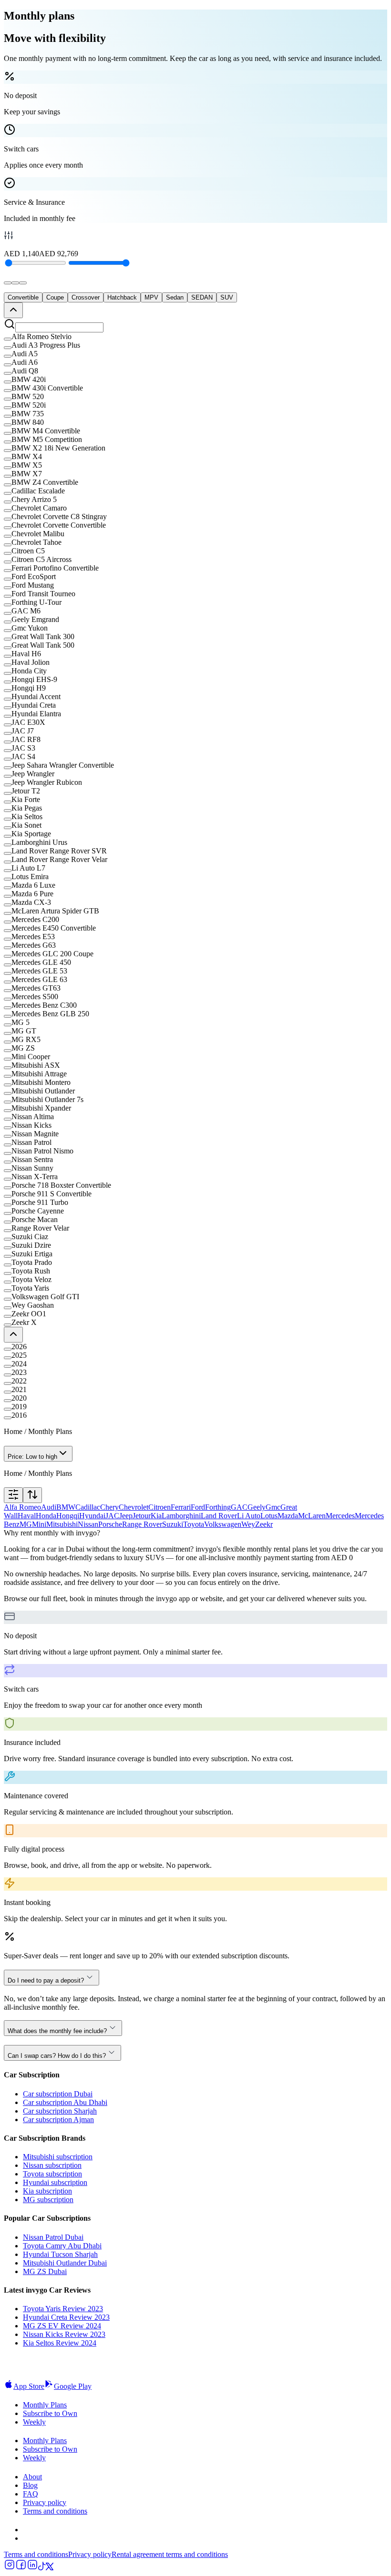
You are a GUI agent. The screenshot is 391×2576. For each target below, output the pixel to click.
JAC (112, 1516)
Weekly (34, 2422)
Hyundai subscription (55, 2182)
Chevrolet (134, 1507)
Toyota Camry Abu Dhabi (62, 2246)
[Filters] (13, 1495)
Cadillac (88, 1507)
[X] (50, 2568)
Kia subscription (47, 2191)
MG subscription (48, 2200)
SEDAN (202, 297)
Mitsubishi (62, 1524)
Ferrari (181, 1507)
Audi (49, 1507)
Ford (198, 1507)
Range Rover (142, 1524)
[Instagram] (10, 2568)
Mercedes (340, 1516)
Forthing (218, 1507)
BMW (66, 1507)
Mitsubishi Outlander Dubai (65, 2263)
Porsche (110, 1524)
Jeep (126, 1516)
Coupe (55, 297)
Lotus (269, 1516)
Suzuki (173, 1524)
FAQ (31, 2494)
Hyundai (92, 1516)
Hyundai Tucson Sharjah (60, 2254)
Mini (39, 1524)
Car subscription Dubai (58, 2094)
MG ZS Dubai (45, 2271)
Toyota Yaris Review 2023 (63, 2309)
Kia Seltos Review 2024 (60, 2343)
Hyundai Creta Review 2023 (66, 2317)
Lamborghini (181, 1516)
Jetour (142, 1516)
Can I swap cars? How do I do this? (57, 2056)
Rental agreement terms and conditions (170, 2554)
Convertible (23, 297)
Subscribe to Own (50, 2413)
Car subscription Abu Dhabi (65, 2102)
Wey (248, 1524)
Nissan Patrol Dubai (53, 2237)
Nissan (88, 1524)
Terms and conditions (55, 2511)
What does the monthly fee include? (57, 2031)
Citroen (159, 1507)
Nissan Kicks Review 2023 (64, 2334)
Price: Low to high (32, 1457)
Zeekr (264, 1524)
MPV (151, 297)
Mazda (288, 1516)
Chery (109, 1507)
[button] (195, 337)
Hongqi (68, 1516)
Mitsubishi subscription (58, 2157)
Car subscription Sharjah (60, 2111)
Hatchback (122, 297)
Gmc (273, 1507)
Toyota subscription (52, 2174)
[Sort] (32, 1495)
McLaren (312, 1516)
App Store (29, 2386)
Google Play (73, 2386)
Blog (30, 2485)
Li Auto (249, 1516)
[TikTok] (42, 2568)
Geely (257, 1507)
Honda (46, 1516)
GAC (239, 1507)
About (32, 2477)
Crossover (86, 297)
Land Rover (219, 1516)
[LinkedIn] (32, 2568)
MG (26, 1524)
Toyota (194, 1524)
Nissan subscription (52, 2165)
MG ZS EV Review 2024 (62, 2326)
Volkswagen (223, 1524)
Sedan (175, 297)
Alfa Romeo (22, 1507)
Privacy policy (45, 2502)
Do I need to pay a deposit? (46, 1980)
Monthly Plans (45, 2405)
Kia (156, 1516)
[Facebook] (21, 2568)
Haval (27, 1516)
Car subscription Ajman (58, 2120)
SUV (227, 297)
